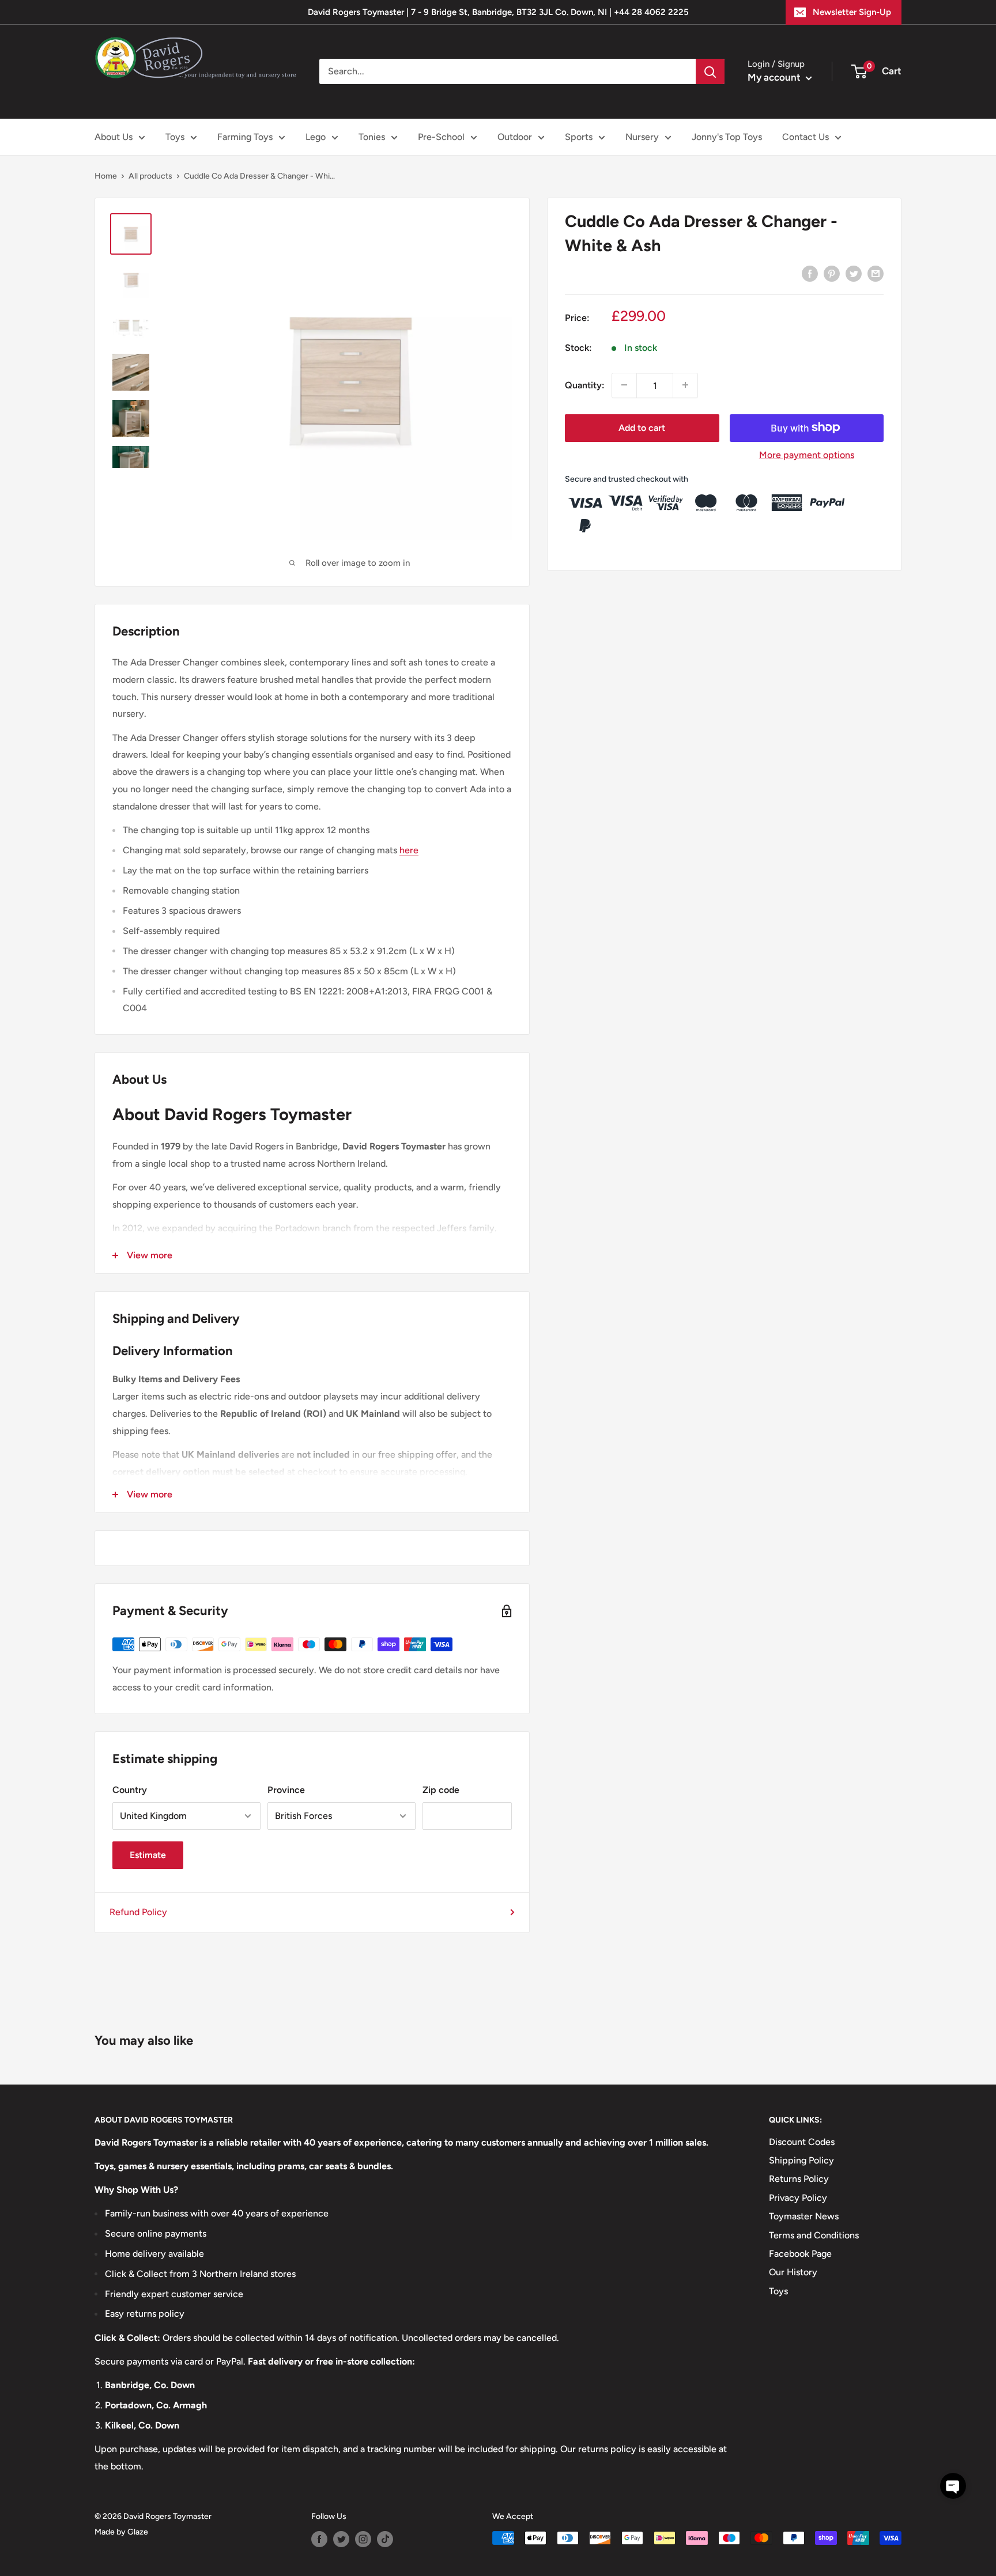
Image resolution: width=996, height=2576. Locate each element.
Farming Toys (245, 137)
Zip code (441, 1790)
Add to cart (642, 427)
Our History (793, 2272)
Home (106, 176)
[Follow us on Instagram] (363, 2539)
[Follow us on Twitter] (341, 2539)
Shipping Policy (801, 2160)
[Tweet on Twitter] (854, 273)
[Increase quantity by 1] (685, 385)
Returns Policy (799, 2179)
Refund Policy (138, 1912)
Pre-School (441, 137)
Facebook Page (800, 2254)
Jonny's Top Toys (727, 137)
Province (286, 1790)
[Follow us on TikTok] (385, 2539)
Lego (316, 137)
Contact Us (806, 137)
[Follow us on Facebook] (319, 2539)
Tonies (372, 137)
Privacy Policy (798, 2198)
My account (775, 77)
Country (130, 1790)
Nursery (642, 137)
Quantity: (585, 385)
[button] (953, 2486)
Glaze (138, 2532)
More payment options (807, 454)
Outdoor (515, 137)
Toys (175, 137)
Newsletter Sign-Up (852, 12)
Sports (579, 137)
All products (150, 176)
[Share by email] (876, 273)
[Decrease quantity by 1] (624, 385)
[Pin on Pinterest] (832, 273)
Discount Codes (802, 2142)
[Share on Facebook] (810, 273)
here (409, 850)
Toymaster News (804, 2216)
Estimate (148, 1855)
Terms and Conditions (814, 2235)
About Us (114, 137)
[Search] (710, 71)
